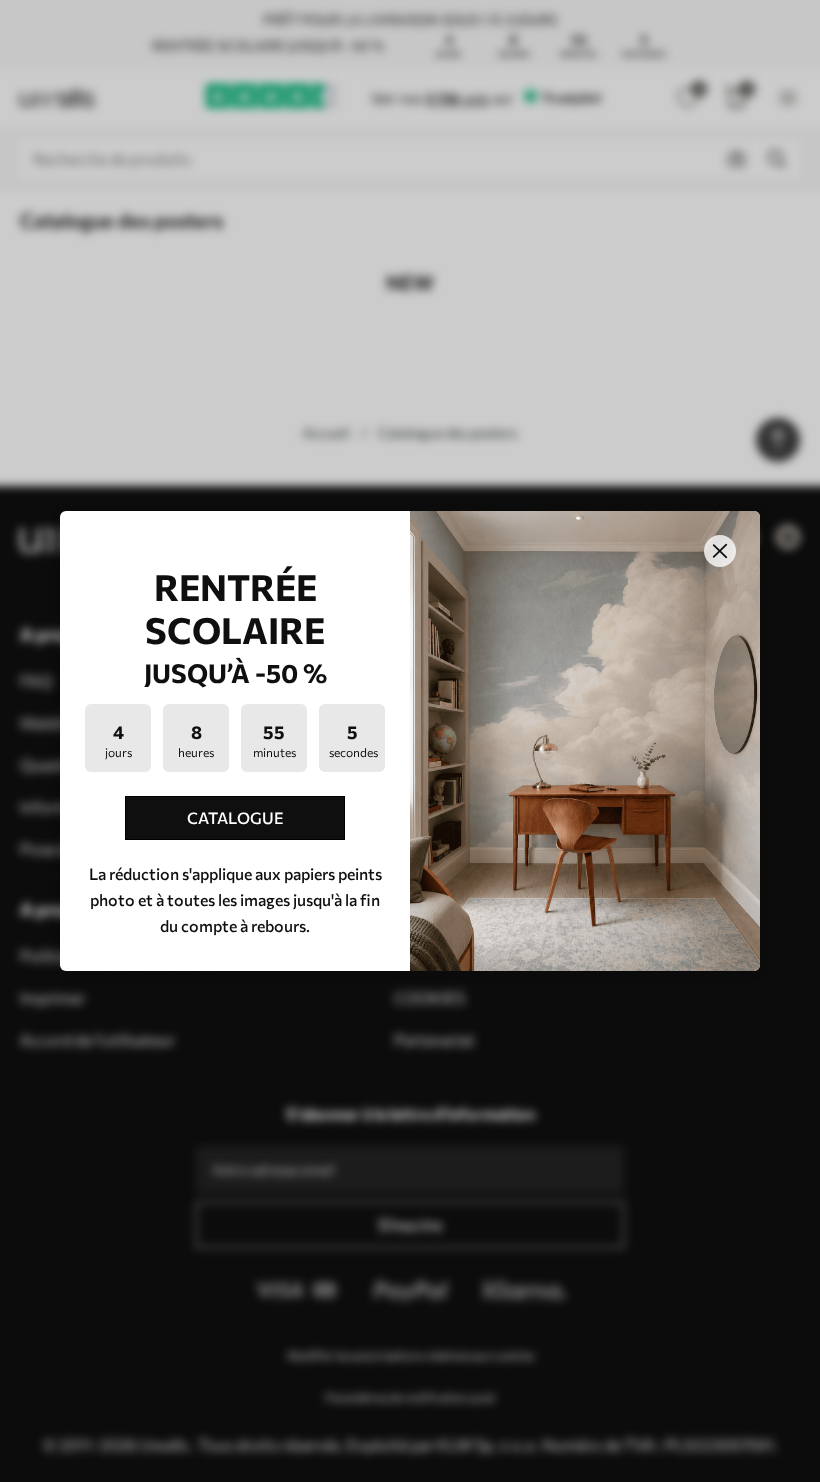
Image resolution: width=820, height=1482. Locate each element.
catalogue (235, 817)
